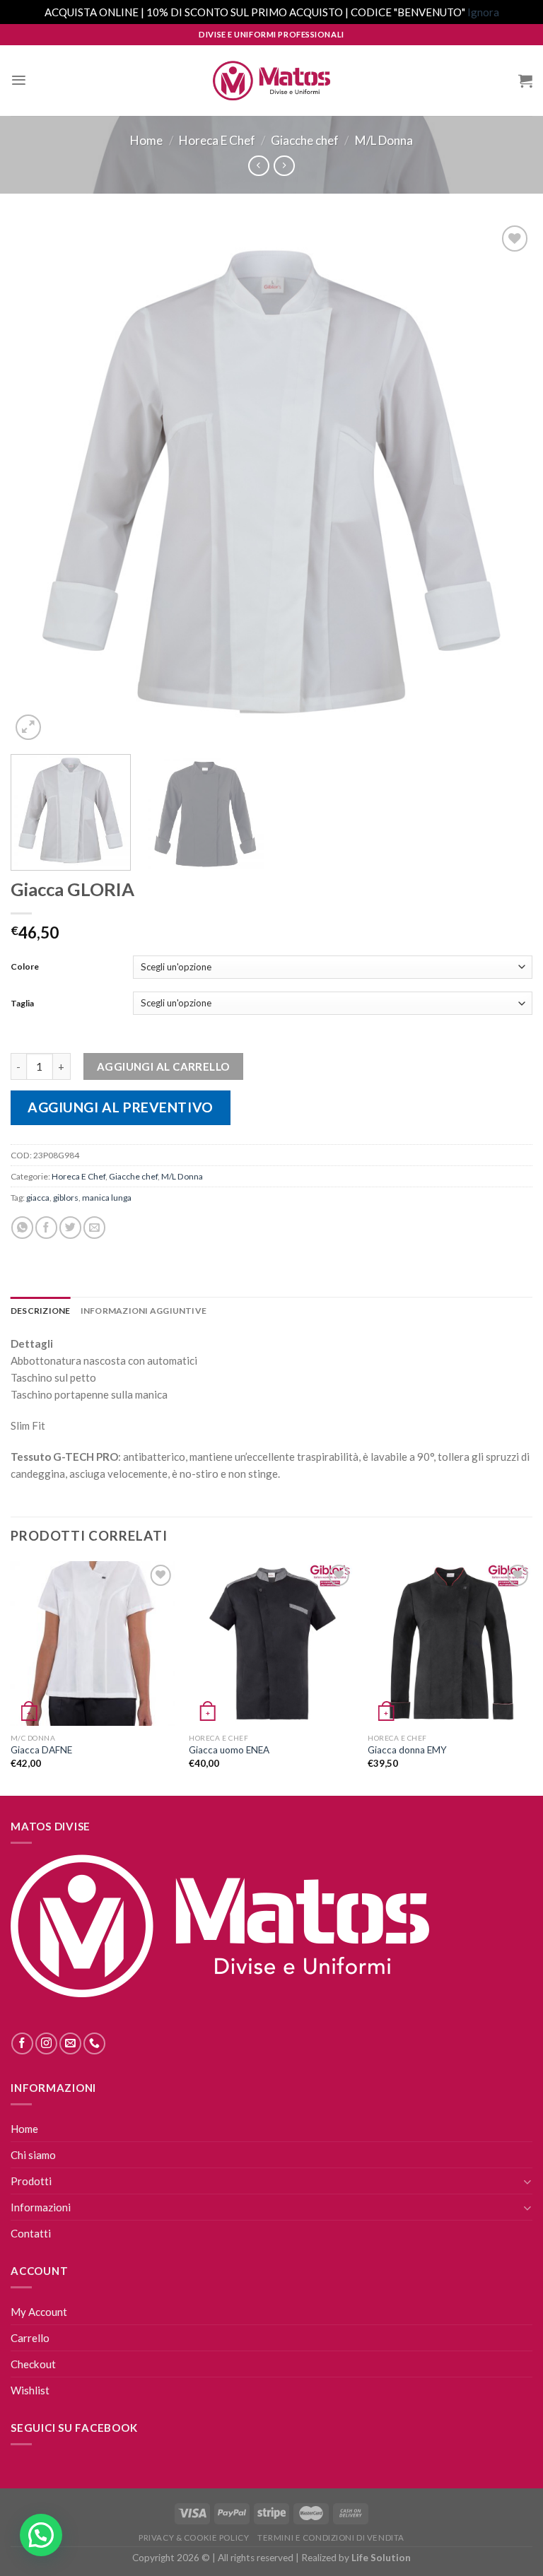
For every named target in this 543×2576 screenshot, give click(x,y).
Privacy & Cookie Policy (194, 2537)
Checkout (33, 2364)
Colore (25, 966)
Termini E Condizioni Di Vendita (331, 2537)
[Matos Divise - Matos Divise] (271, 81)
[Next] (504, 483)
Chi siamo (33, 2155)
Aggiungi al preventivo (121, 1107)
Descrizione (41, 1311)
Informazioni (41, 2207)
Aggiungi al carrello (163, 1066)
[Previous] (39, 483)
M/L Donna (384, 140)
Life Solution (381, 2558)
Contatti (31, 2233)
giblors (66, 1198)
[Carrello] (525, 81)
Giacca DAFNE (41, 1750)
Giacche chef (305, 140)
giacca (38, 1198)
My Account (39, 2312)
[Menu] (19, 80)
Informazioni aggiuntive (144, 1311)
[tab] (41, 1311)
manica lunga (107, 1198)
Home (146, 140)
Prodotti (31, 2181)
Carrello (30, 2338)
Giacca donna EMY (407, 1750)
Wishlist (30, 2390)
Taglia (22, 1003)
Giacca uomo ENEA (229, 1750)
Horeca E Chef (217, 140)
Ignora (483, 12)
